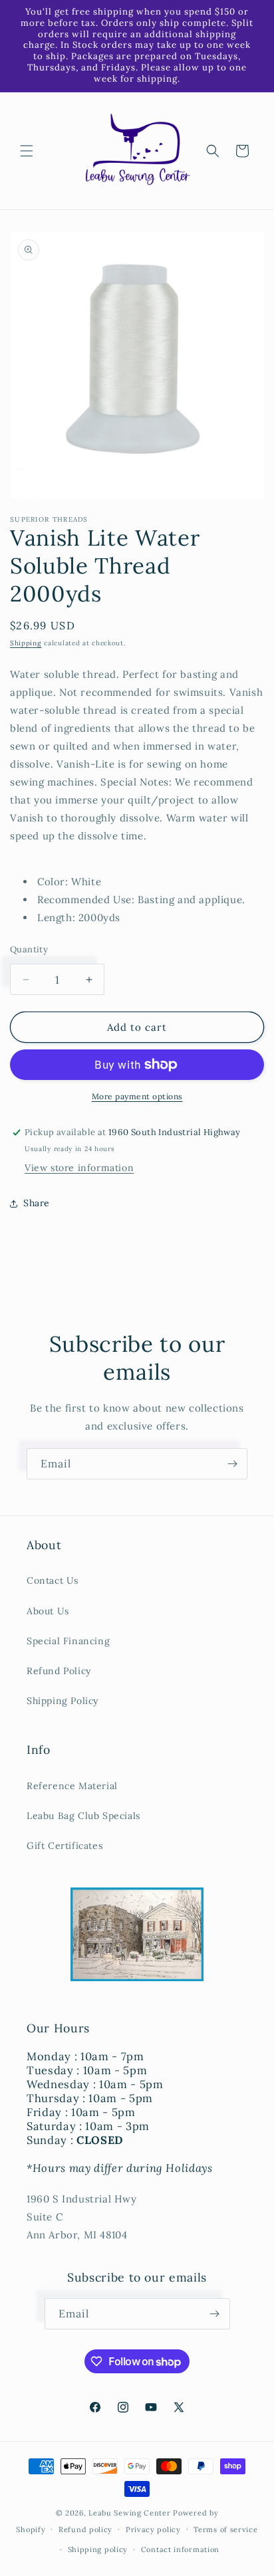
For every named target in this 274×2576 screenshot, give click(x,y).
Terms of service (225, 2529)
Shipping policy (98, 2549)
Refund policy (85, 2529)
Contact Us (53, 1580)
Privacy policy (153, 2529)
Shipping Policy (63, 1701)
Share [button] (37, 1203)
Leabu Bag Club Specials (83, 1816)
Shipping (26, 643)
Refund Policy (59, 1671)
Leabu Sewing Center (129, 2513)
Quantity (29, 949)
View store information (79, 1168)
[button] (27, 151)
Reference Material (72, 1786)
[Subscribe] (232, 1464)
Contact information (180, 2549)
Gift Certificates (65, 1846)
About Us (48, 1611)
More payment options (137, 1096)
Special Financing (68, 1641)
